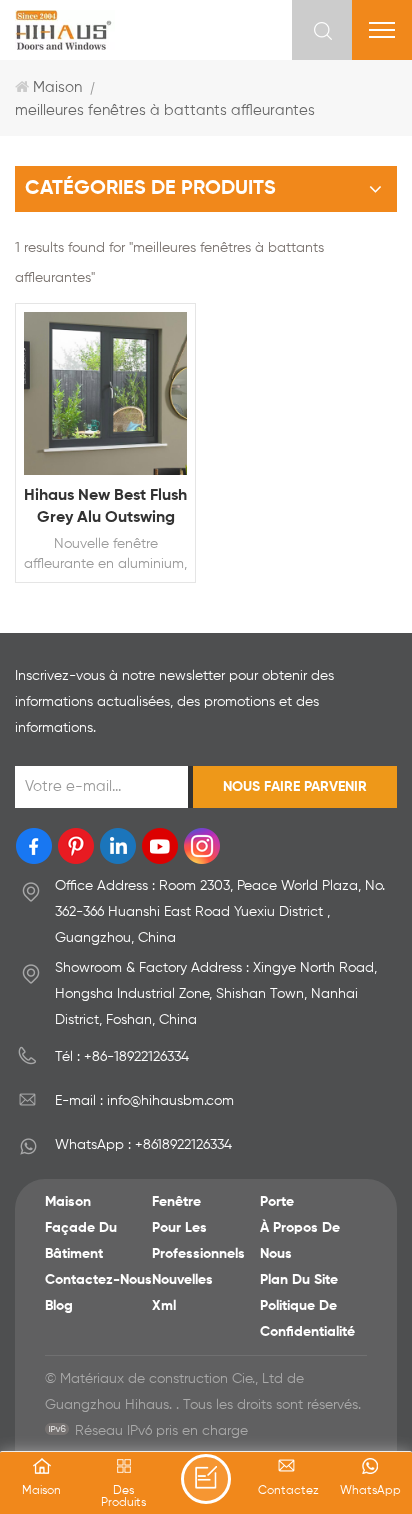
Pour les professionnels (198, 1241)
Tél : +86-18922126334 (122, 1057)
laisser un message (206, 1479)
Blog (59, 1306)
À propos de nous (300, 1241)
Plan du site (299, 1280)
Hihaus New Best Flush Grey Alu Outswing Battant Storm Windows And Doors (105, 508)
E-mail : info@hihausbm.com (144, 1101)
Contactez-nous (98, 1280)
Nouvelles (182, 1280)
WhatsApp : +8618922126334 (143, 1145)
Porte (277, 1202)
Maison (57, 87)
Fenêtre (176, 1202)
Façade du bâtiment (81, 1241)
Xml (164, 1306)
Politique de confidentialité (307, 1319)
